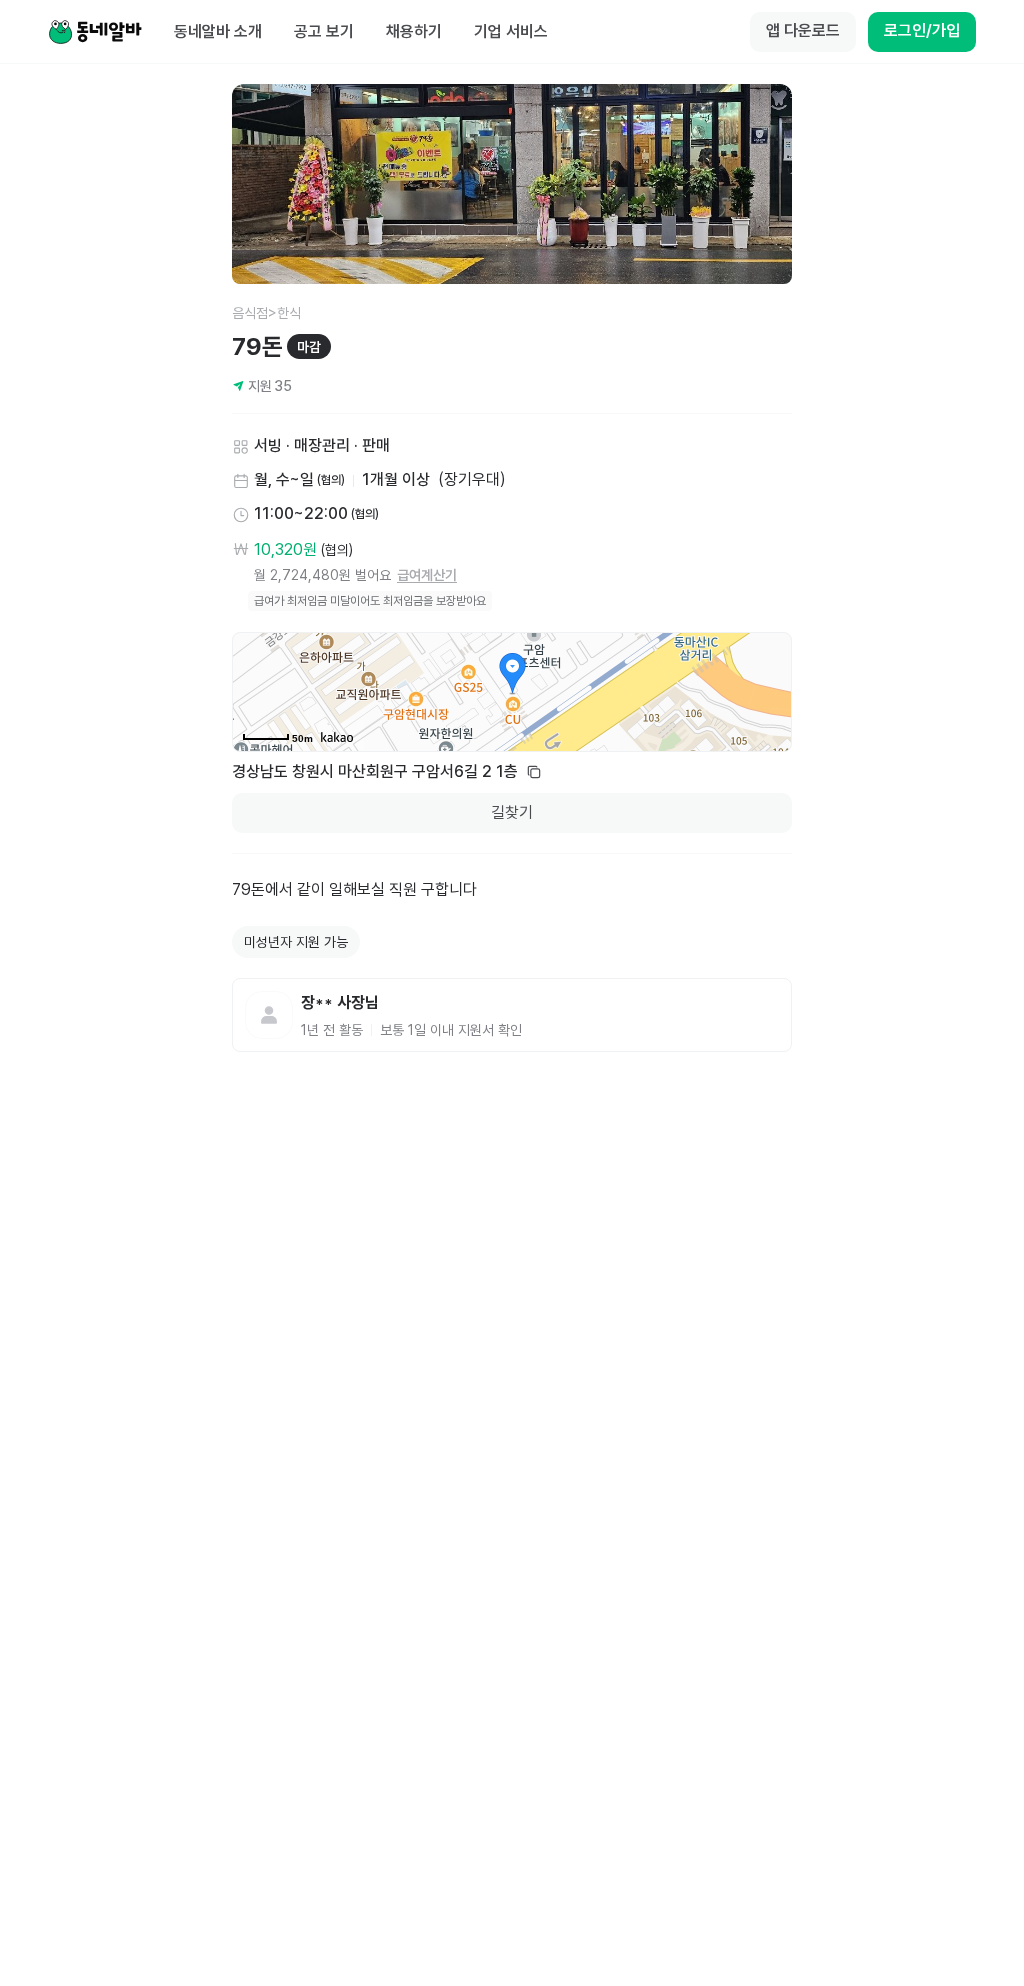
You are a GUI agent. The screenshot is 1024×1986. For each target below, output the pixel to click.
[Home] (95, 32)
